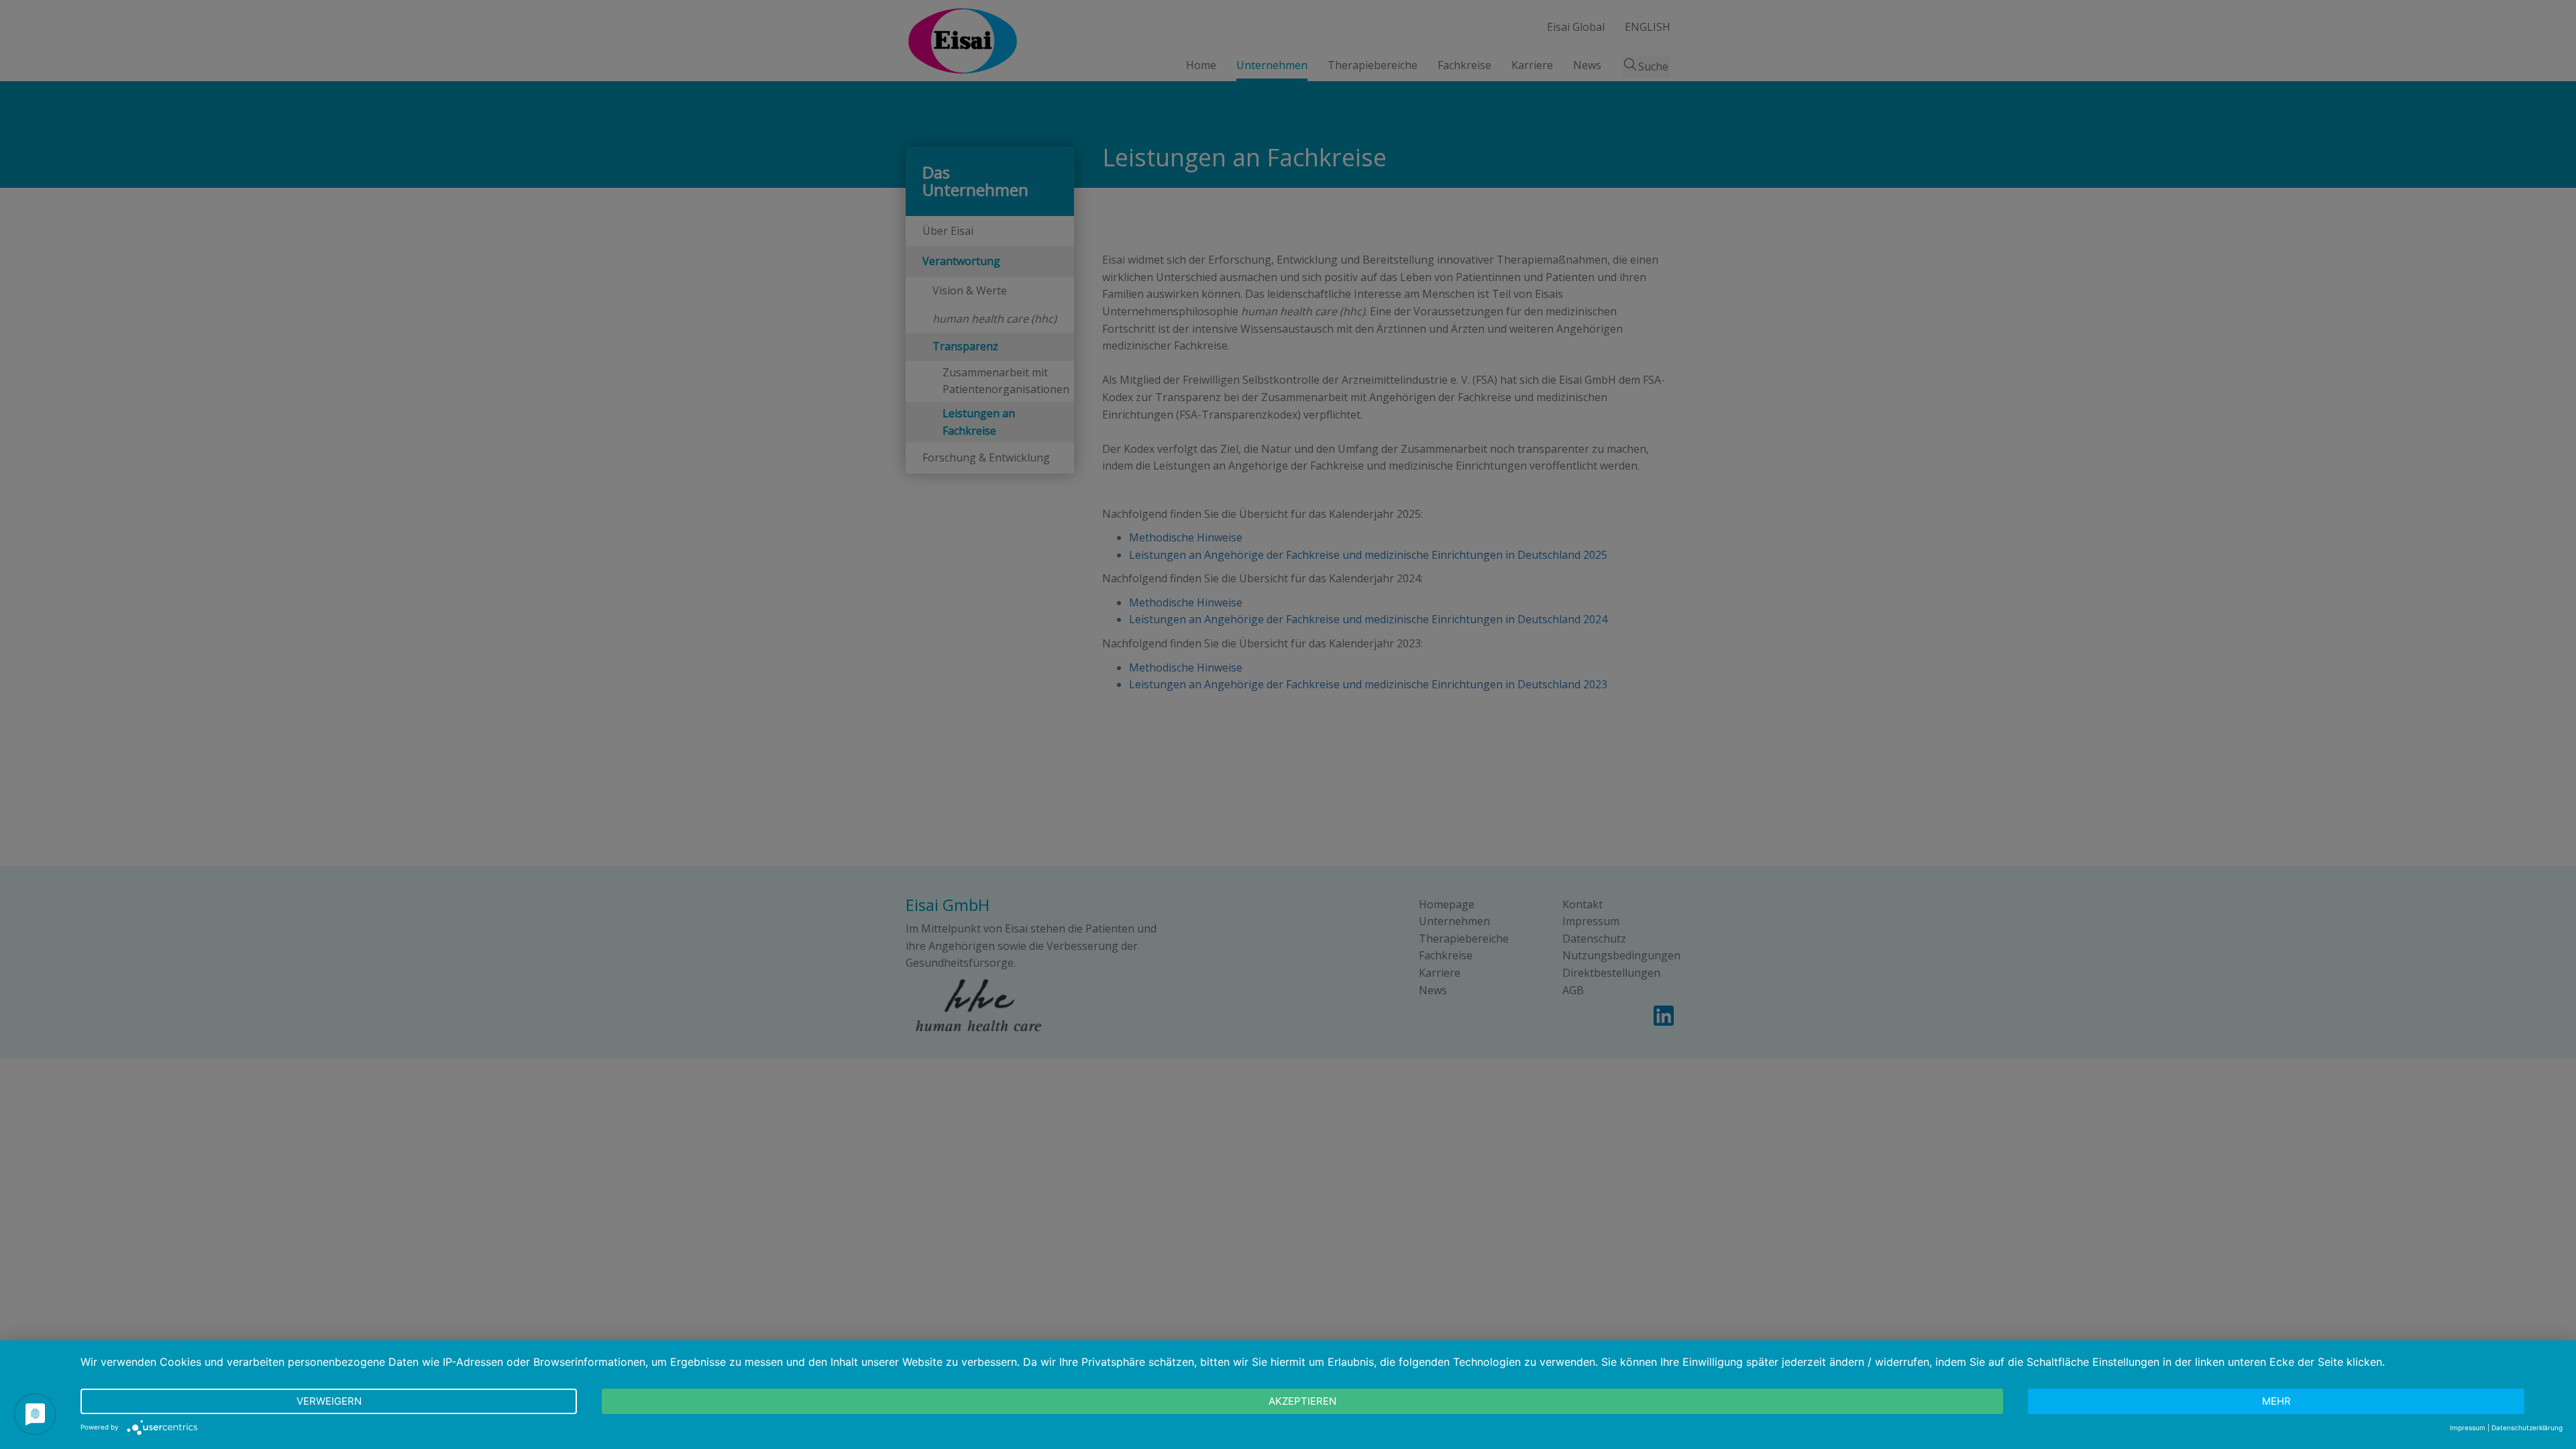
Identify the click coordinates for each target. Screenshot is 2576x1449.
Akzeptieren (1302, 1401)
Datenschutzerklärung (2527, 1428)
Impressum (2468, 1428)
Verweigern (329, 1401)
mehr (2276, 1401)
